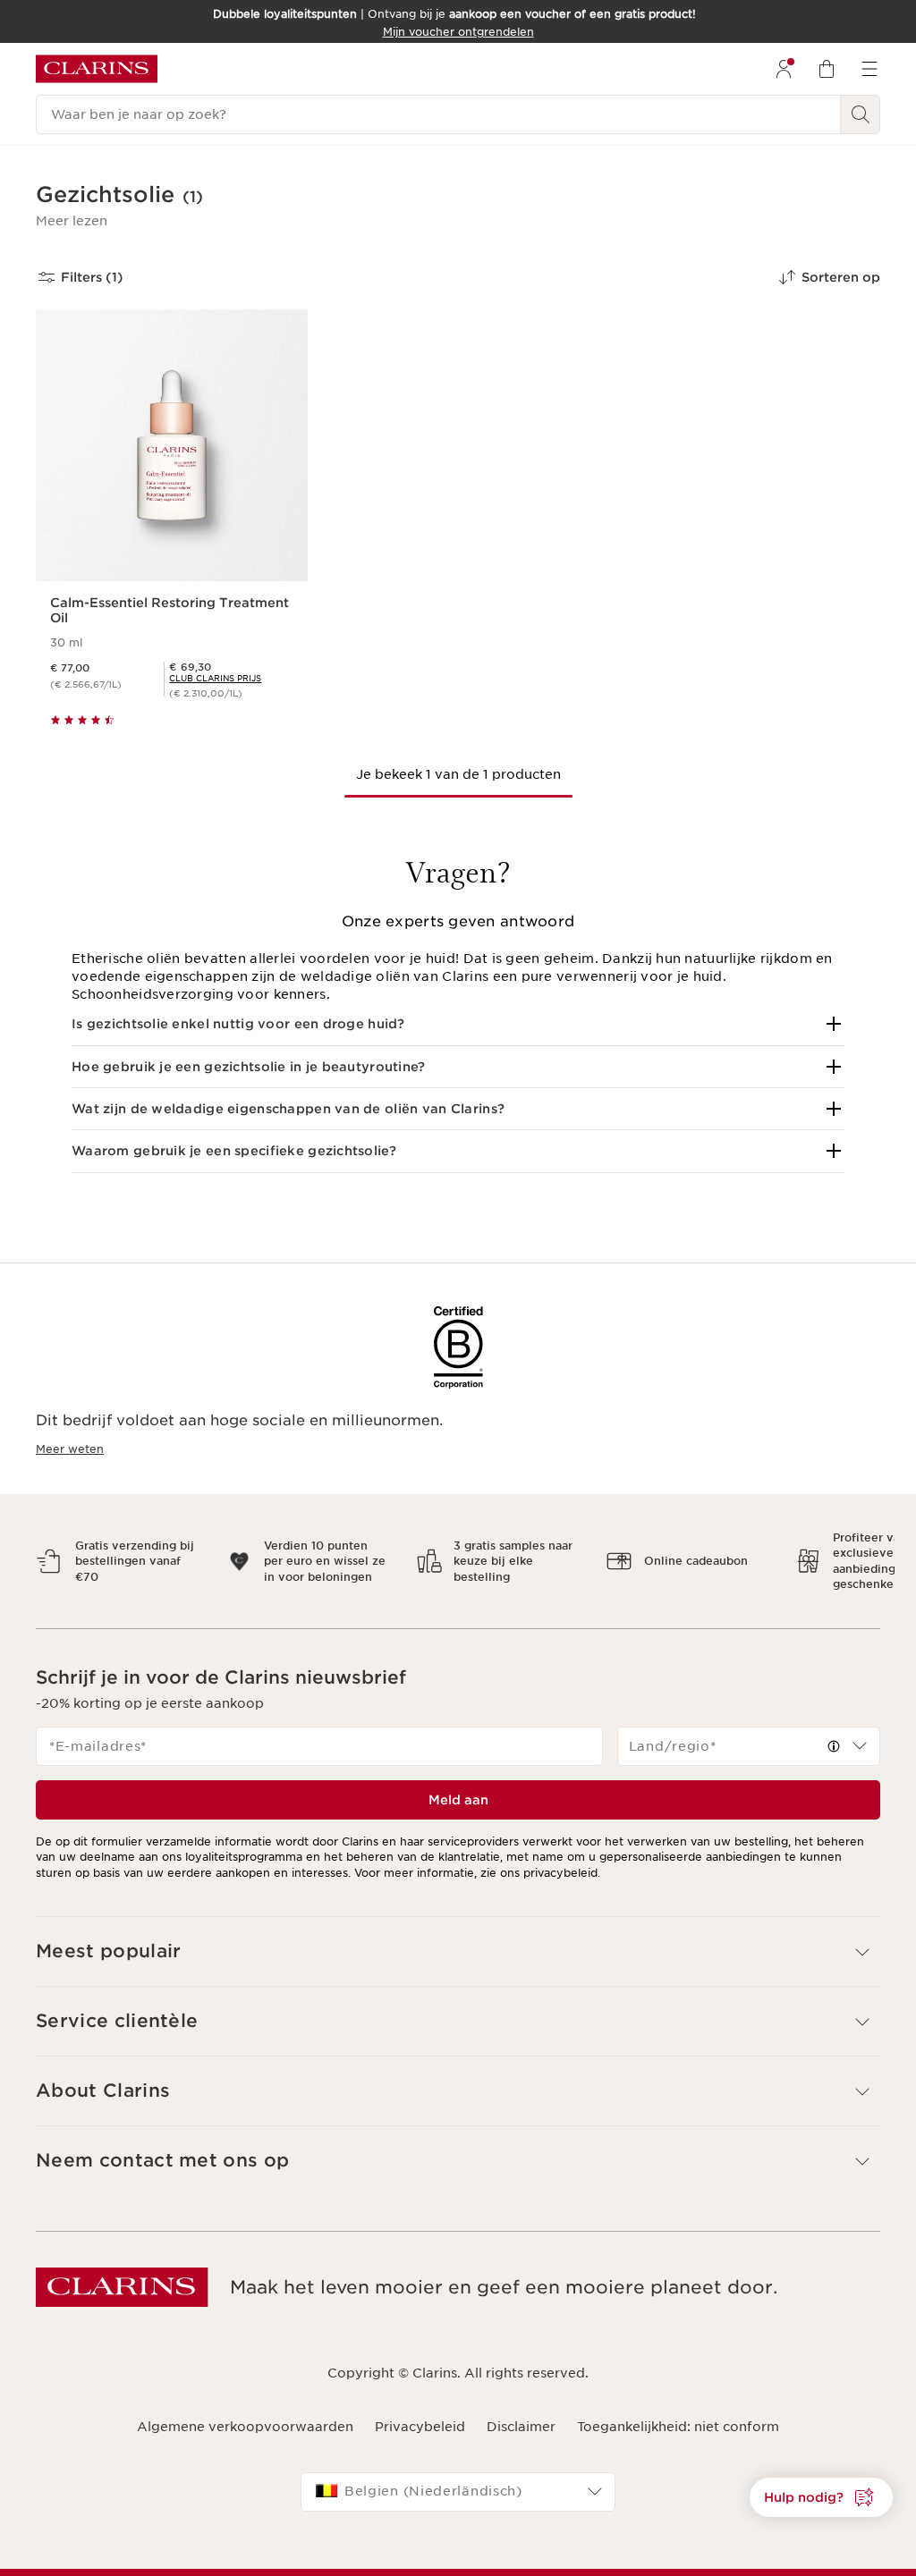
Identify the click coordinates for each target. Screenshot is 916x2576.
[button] (72, 221)
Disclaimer (521, 2411)
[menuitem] (784, 69)
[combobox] (749, 1731)
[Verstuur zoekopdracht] (861, 114)
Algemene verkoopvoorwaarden (245, 2411)
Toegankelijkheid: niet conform (678, 2411)
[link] (215, 678)
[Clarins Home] (97, 69)
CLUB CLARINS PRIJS (215, 678)
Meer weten (70, 1449)
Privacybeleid (420, 2411)
